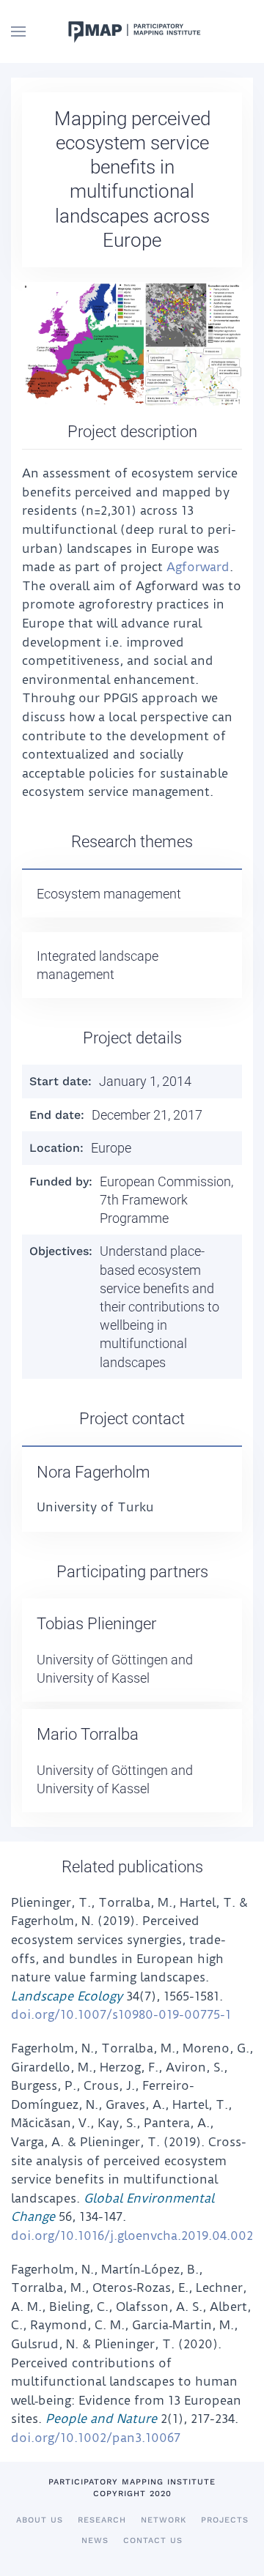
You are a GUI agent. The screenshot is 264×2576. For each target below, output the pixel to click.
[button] (18, 31)
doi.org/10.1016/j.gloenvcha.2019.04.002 (132, 2236)
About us (40, 2520)
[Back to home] (132, 31)
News (95, 2540)
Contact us (153, 2540)
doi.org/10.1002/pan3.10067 (96, 2438)
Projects (225, 2520)
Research (102, 2520)
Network (164, 2520)
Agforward (198, 567)
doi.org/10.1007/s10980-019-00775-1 (121, 2014)
